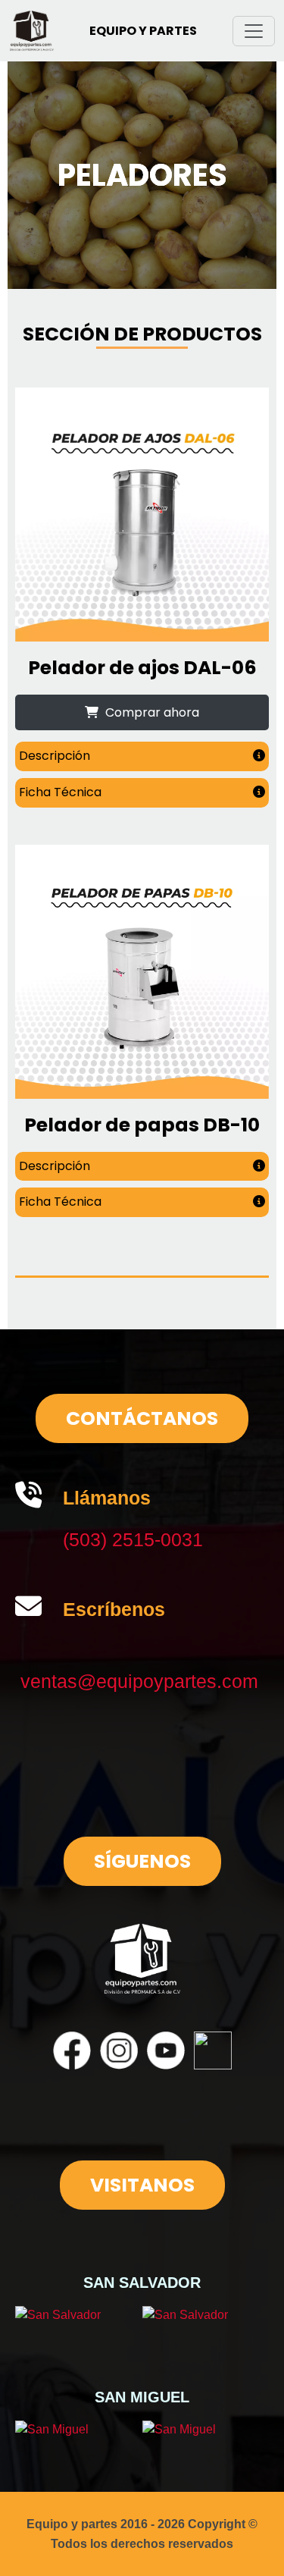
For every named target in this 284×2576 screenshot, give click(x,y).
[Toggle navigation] (254, 31)
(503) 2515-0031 (133, 1539)
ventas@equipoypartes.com (139, 1681)
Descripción (55, 756)
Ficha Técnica (60, 792)
